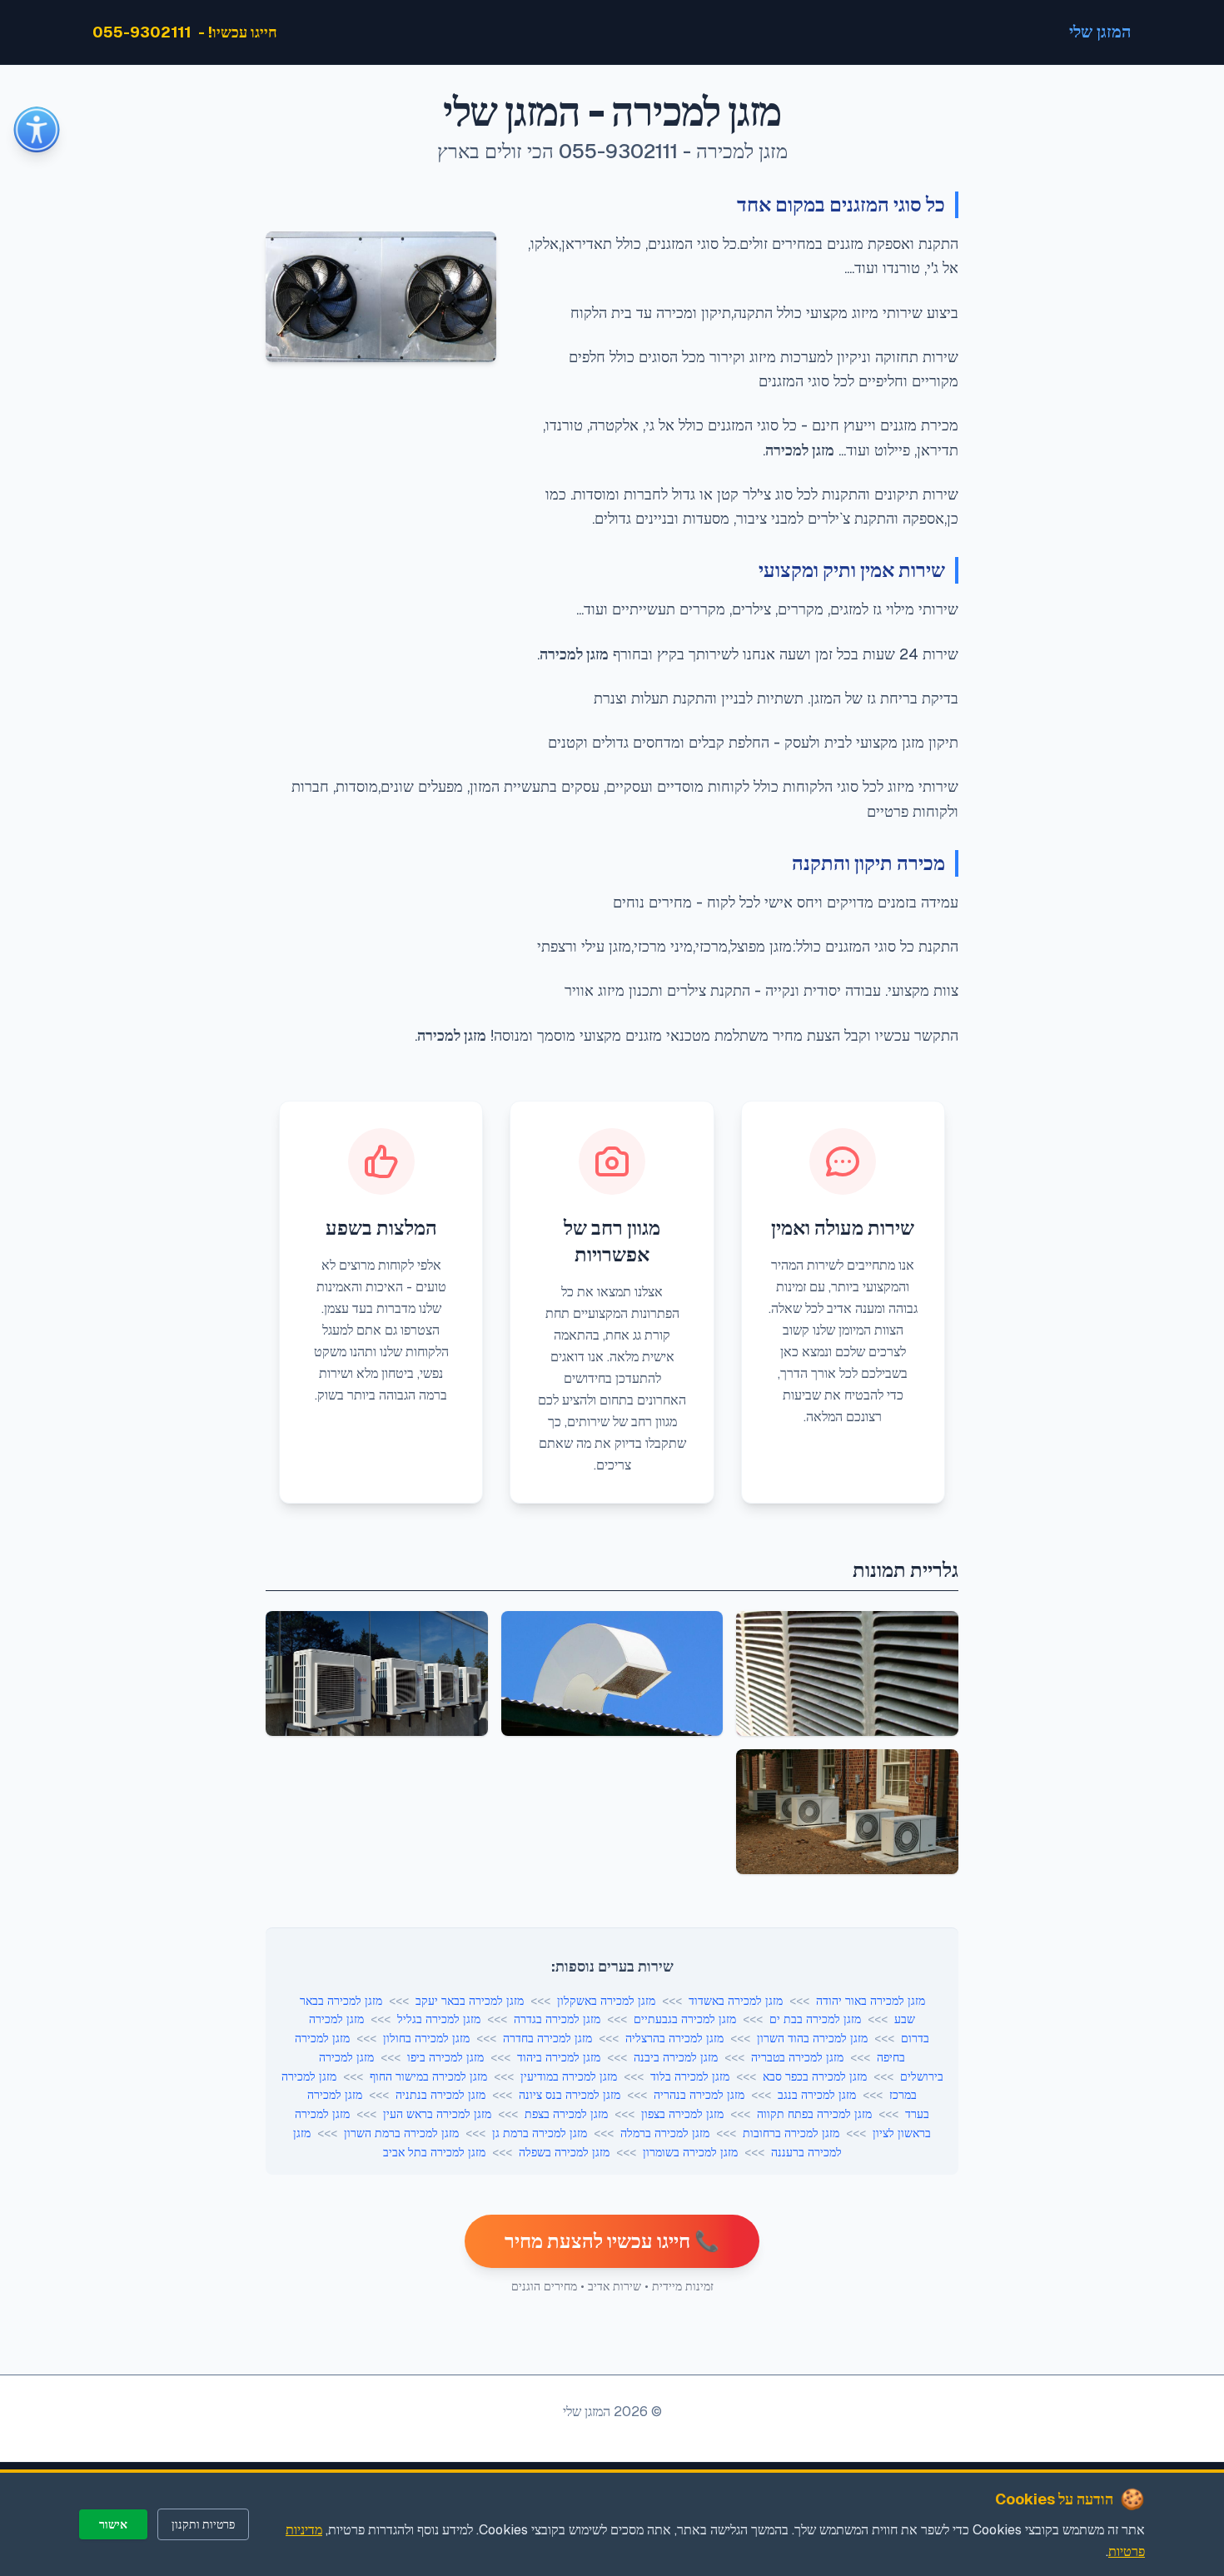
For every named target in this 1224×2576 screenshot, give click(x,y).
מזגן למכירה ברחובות (791, 2133)
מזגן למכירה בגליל (439, 2019)
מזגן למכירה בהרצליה (674, 2038)
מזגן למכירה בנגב (817, 2095)
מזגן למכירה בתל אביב (434, 2152)
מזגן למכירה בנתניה (440, 2095)
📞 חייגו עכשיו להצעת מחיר (612, 2241)
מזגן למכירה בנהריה (699, 2095)
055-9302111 (142, 32)
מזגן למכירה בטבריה (797, 2057)
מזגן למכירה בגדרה (557, 2019)
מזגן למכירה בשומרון (690, 2152)
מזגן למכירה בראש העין (437, 2114)
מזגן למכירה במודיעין (569, 2076)
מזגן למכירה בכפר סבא (815, 2076)
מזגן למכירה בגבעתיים (685, 2019)
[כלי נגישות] (37, 130)
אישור (113, 2524)
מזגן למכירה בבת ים (815, 2019)
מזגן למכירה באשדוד (736, 2001)
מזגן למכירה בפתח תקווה (814, 2114)
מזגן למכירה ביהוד (559, 2057)
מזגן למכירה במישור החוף (428, 2076)
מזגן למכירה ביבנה (676, 2057)
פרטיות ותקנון (203, 2524)
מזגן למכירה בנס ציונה (570, 2095)
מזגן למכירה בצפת (566, 2114)
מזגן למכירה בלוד (690, 2076)
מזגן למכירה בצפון (682, 2114)
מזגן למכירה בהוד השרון (812, 2038)
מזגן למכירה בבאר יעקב (470, 2001)
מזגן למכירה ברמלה (665, 2133)
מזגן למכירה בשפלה (564, 2152)
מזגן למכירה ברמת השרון (401, 2133)
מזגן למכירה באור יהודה (871, 2001)
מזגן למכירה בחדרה (547, 2038)
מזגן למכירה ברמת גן (540, 2133)
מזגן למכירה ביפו (445, 2057)
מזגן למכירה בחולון (426, 2038)
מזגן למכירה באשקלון (606, 2001)
